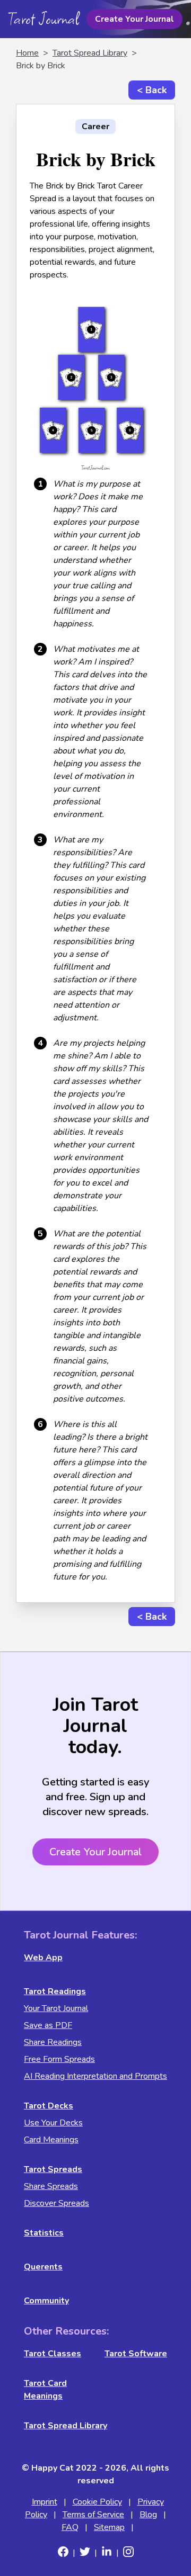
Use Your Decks (53, 2123)
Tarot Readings (55, 1991)
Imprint (45, 2502)
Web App (43, 1958)
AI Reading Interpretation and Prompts (95, 2076)
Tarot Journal (44, 19)
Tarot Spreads (53, 2169)
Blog (148, 2515)
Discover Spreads (57, 2203)
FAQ (70, 2527)
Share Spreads (51, 2186)
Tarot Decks (49, 2106)
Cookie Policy (97, 2502)
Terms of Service (93, 2515)
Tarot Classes (53, 2354)
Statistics (44, 2233)
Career (95, 127)
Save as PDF (48, 2025)
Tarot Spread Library (90, 53)
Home (27, 53)
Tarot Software (136, 2354)
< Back (152, 90)
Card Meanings (51, 2140)
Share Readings (53, 2042)
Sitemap (109, 2527)
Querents (43, 2267)
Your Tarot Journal (56, 2008)
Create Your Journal (134, 19)
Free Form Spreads (59, 2059)
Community (46, 2301)
